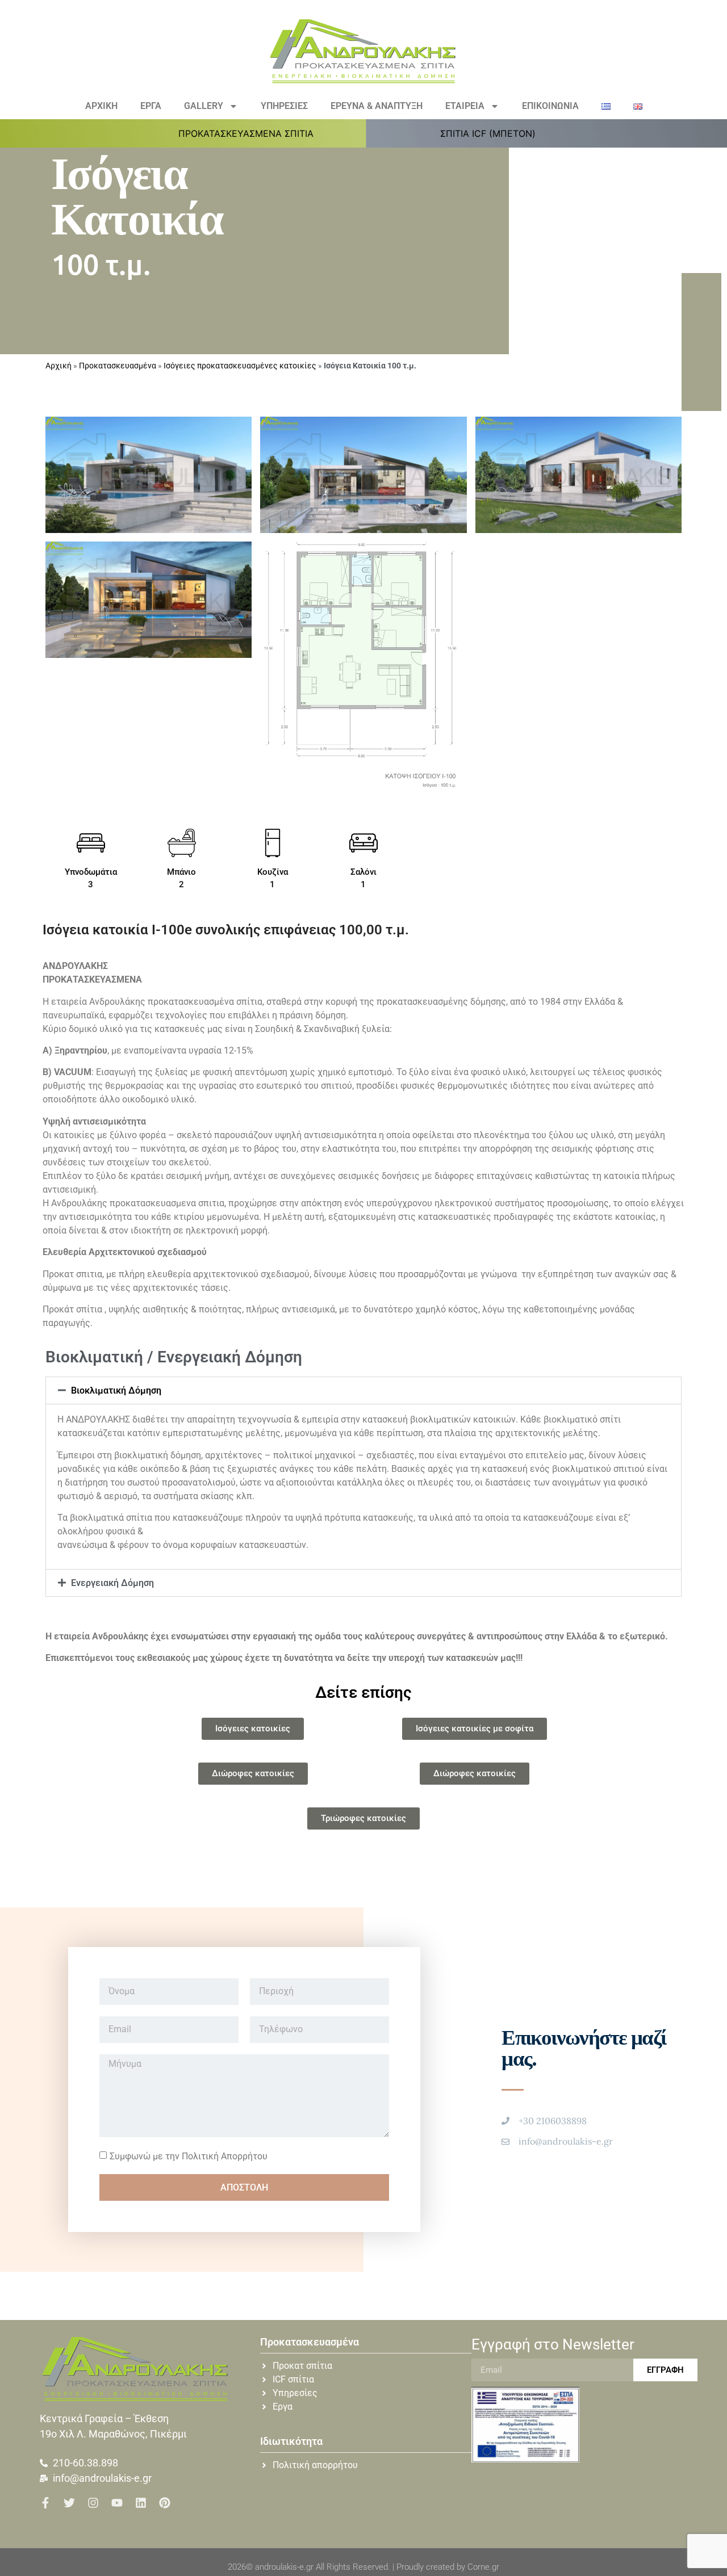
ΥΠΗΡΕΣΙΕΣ (284, 106)
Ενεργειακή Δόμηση (112, 1583)
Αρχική (59, 366)
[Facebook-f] (45, 2503)
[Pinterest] (165, 2503)
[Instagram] (93, 2503)
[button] (252, 133)
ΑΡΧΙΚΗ (101, 106)
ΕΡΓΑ (151, 106)
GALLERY (204, 106)
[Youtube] (117, 2503)
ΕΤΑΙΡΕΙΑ (465, 106)
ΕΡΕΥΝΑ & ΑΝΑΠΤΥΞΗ (377, 106)
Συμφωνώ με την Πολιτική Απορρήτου (189, 2156)
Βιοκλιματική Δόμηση (116, 1390)
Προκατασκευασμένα (118, 366)
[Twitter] (69, 2503)
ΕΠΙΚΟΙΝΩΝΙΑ (550, 106)
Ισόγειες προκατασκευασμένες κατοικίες (240, 366)
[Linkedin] (141, 2503)
